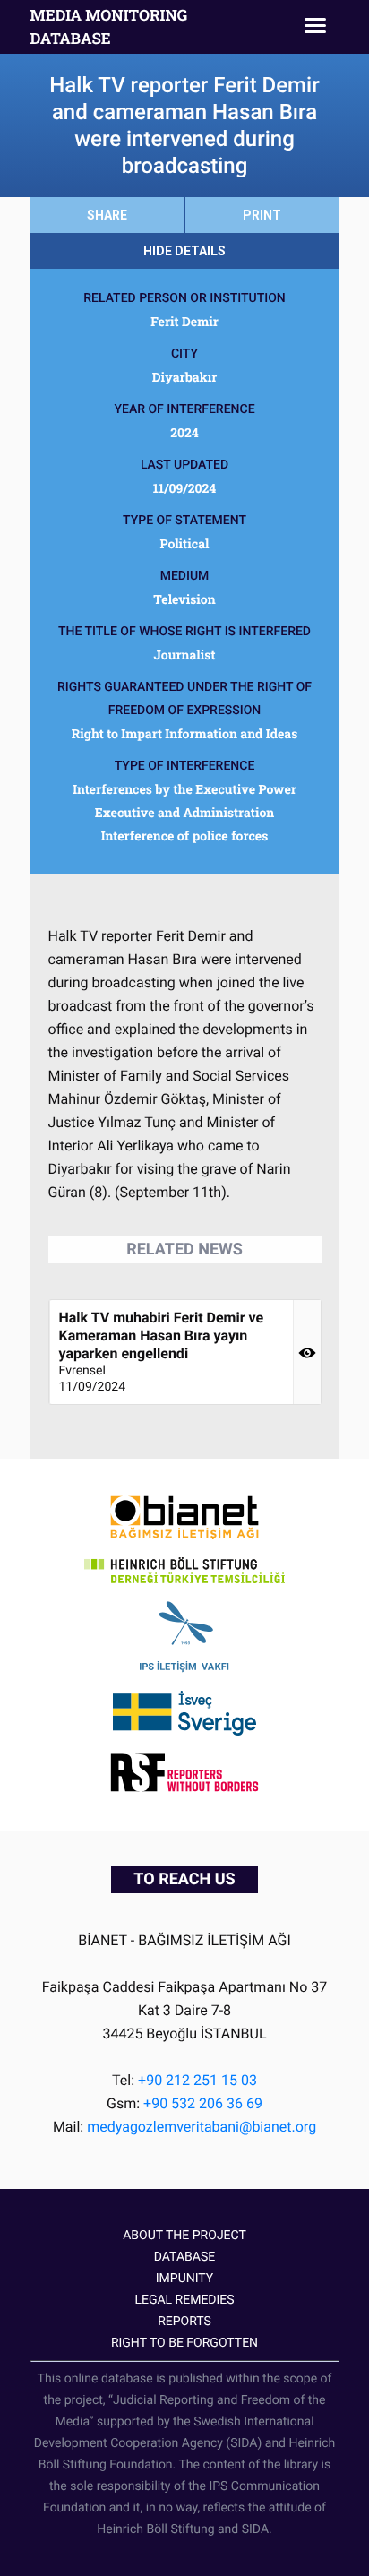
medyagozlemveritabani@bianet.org (202, 2127)
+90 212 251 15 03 (197, 2080)
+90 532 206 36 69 (203, 2103)
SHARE (107, 215)
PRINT (262, 215)
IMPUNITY (184, 2279)
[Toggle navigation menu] (315, 27)
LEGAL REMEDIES (184, 2300)
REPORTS (184, 2322)
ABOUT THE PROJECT (184, 2236)
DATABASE (184, 2257)
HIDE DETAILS (184, 251)
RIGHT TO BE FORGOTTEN (184, 2343)
